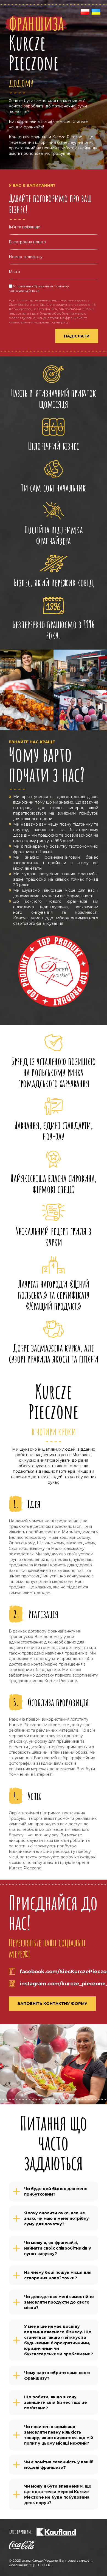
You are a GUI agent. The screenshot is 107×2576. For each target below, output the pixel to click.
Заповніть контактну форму (52, 2004)
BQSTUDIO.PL (41, 2565)
